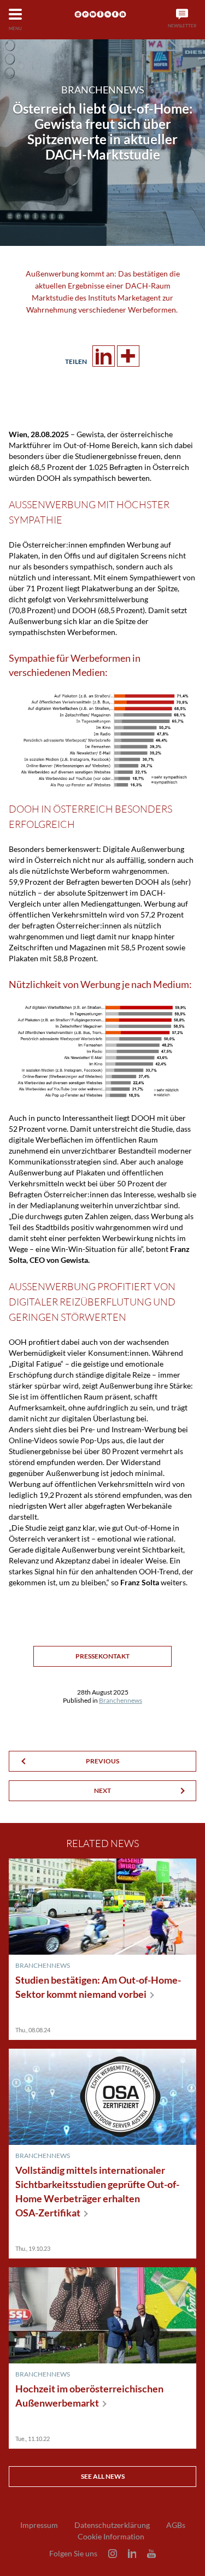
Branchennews (121, 1700)
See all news (103, 2476)
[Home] (100, 14)
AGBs (176, 2525)
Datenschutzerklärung (112, 2525)
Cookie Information (111, 2537)
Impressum (39, 2525)
